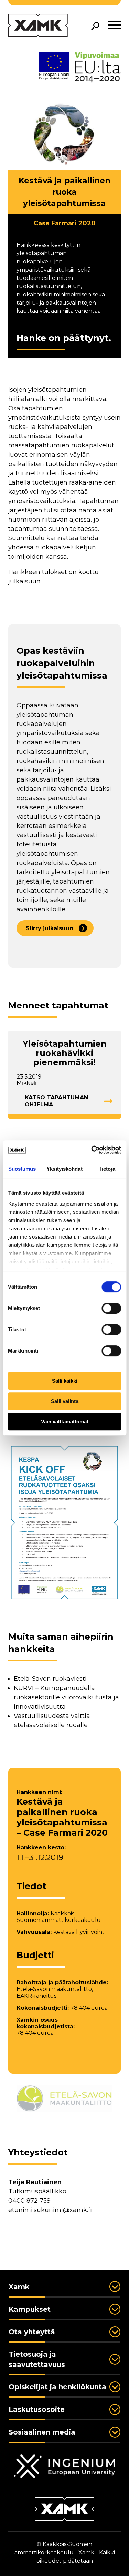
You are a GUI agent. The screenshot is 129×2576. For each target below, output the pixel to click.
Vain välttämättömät (65, 1421)
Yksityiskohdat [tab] (64, 1169)
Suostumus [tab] (22, 1169)
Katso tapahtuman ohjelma (56, 1101)
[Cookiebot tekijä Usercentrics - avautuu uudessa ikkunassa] (92, 1150)
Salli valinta (65, 1401)
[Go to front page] (38, 26)
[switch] (111, 1308)
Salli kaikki (65, 1381)
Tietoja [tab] (107, 1169)
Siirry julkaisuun (50, 928)
